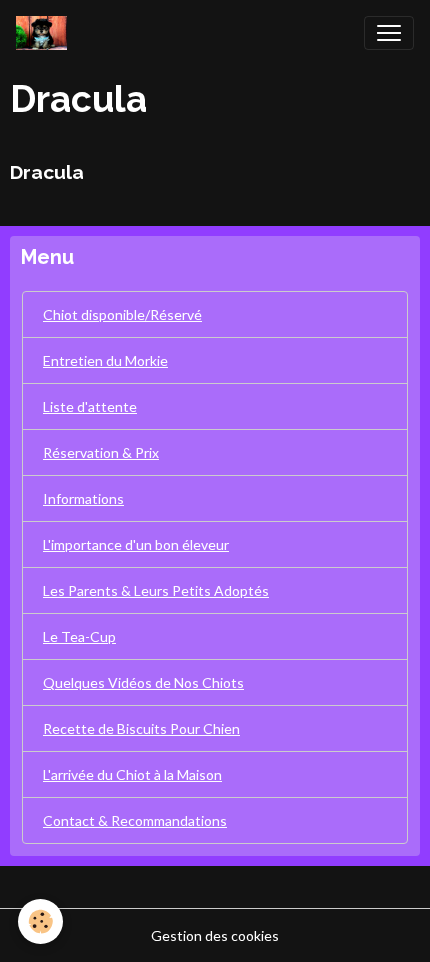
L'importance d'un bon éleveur (136, 544)
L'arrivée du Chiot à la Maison (132, 774)
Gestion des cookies (215, 935)
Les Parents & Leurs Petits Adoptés (156, 590)
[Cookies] (40, 921)
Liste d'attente (90, 406)
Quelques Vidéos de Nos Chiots (143, 682)
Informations (83, 498)
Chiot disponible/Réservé (122, 314)
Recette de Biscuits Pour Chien (141, 728)
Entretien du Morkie (105, 360)
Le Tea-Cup (79, 636)
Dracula (47, 172)
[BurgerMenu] (389, 33)
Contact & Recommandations (135, 820)
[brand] (45, 33)
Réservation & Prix (101, 452)
